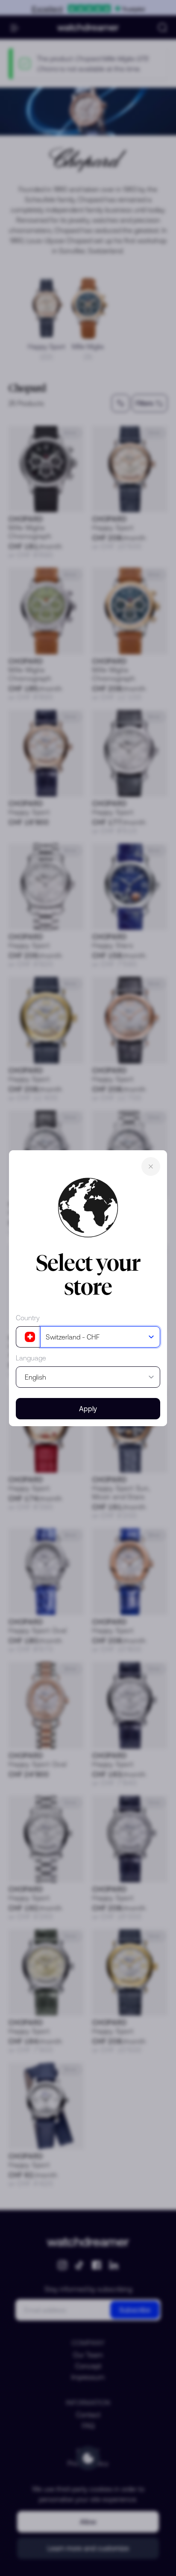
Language (31, 1358)
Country (28, 1318)
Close (151, 1166)
